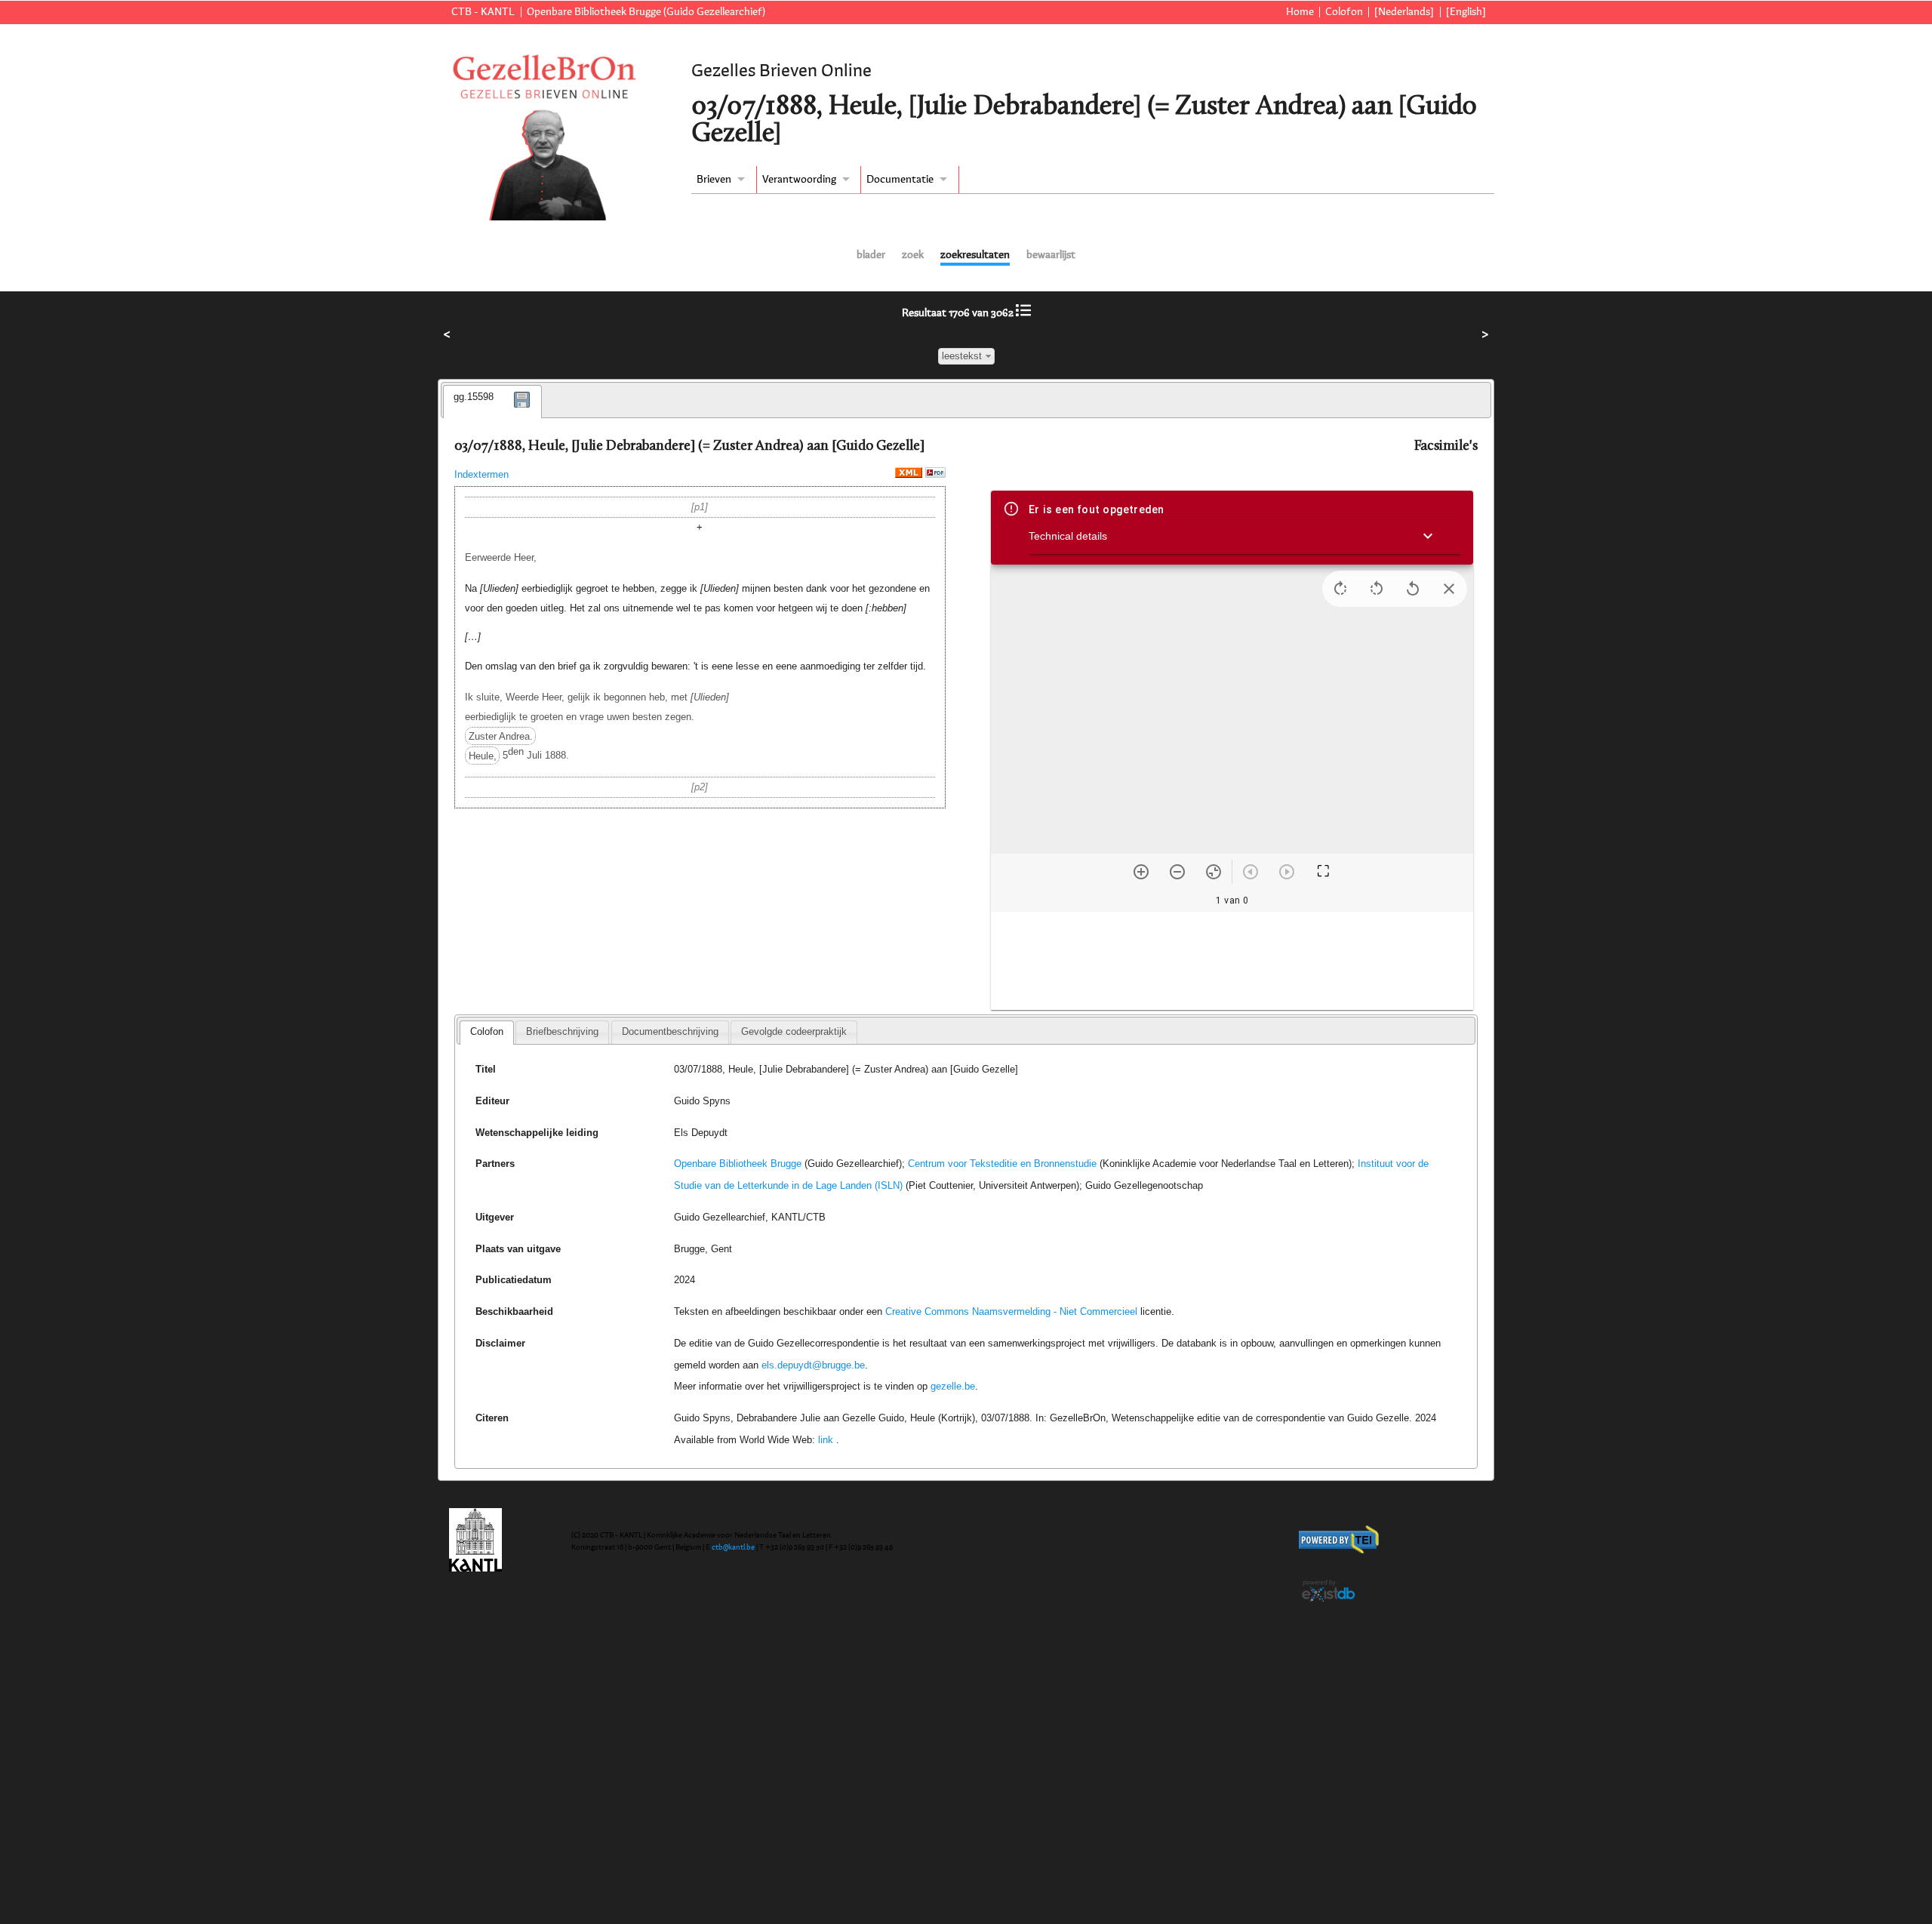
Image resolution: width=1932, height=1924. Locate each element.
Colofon (1344, 12)
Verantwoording (799, 180)
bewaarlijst (1051, 255)
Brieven (714, 180)
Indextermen (481, 474)
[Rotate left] (1377, 589)
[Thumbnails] (1232, 961)
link (826, 1440)
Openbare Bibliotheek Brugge (738, 1164)
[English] (1466, 12)
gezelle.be (953, 1386)
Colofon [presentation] (487, 1031)
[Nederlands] (1404, 12)
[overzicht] (1023, 313)
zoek (913, 255)
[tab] (492, 402)
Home (1300, 12)
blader (871, 255)
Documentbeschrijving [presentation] (670, 1031)
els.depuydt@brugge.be (813, 1365)
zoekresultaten (975, 255)
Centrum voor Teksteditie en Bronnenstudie (1002, 1164)
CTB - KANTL (483, 12)
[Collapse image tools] (1449, 589)
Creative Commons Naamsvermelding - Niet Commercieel (1011, 1311)
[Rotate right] (1340, 589)
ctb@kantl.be (733, 1547)
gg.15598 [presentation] (474, 397)
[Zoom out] (1177, 872)
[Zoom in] (1141, 872)
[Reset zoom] (1214, 872)
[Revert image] (1413, 589)
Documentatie (900, 180)
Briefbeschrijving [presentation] (562, 1031)
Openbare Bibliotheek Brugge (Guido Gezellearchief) (646, 12)
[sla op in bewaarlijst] (522, 410)
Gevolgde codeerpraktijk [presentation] (794, 1031)
